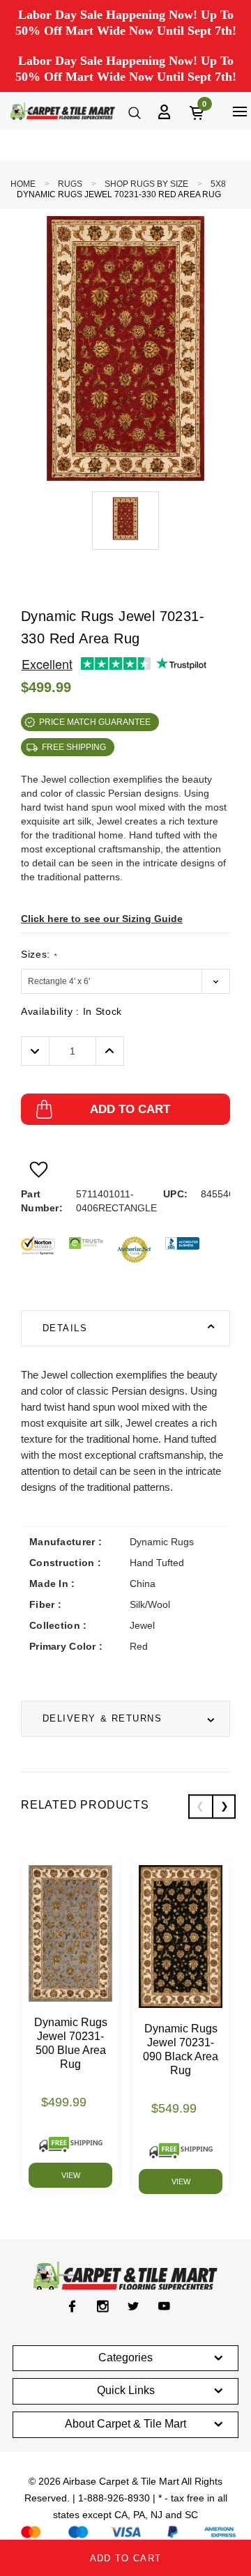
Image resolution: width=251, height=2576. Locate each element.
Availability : (71, 1011)
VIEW (71, 2175)
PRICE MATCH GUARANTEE (95, 722)
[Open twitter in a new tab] (134, 2306)
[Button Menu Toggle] (239, 111)
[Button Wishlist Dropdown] (39, 1170)
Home (23, 184)
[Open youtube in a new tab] (164, 2306)
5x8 (218, 184)
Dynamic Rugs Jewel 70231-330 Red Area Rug (119, 194)
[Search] (133, 112)
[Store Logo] (63, 111)
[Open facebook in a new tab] (72, 2306)
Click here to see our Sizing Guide (102, 919)
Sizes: (39, 955)
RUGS (70, 184)
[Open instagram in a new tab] (103, 2306)
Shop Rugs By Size (146, 184)
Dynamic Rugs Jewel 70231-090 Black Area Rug (181, 2049)
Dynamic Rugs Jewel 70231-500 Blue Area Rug (71, 2043)
